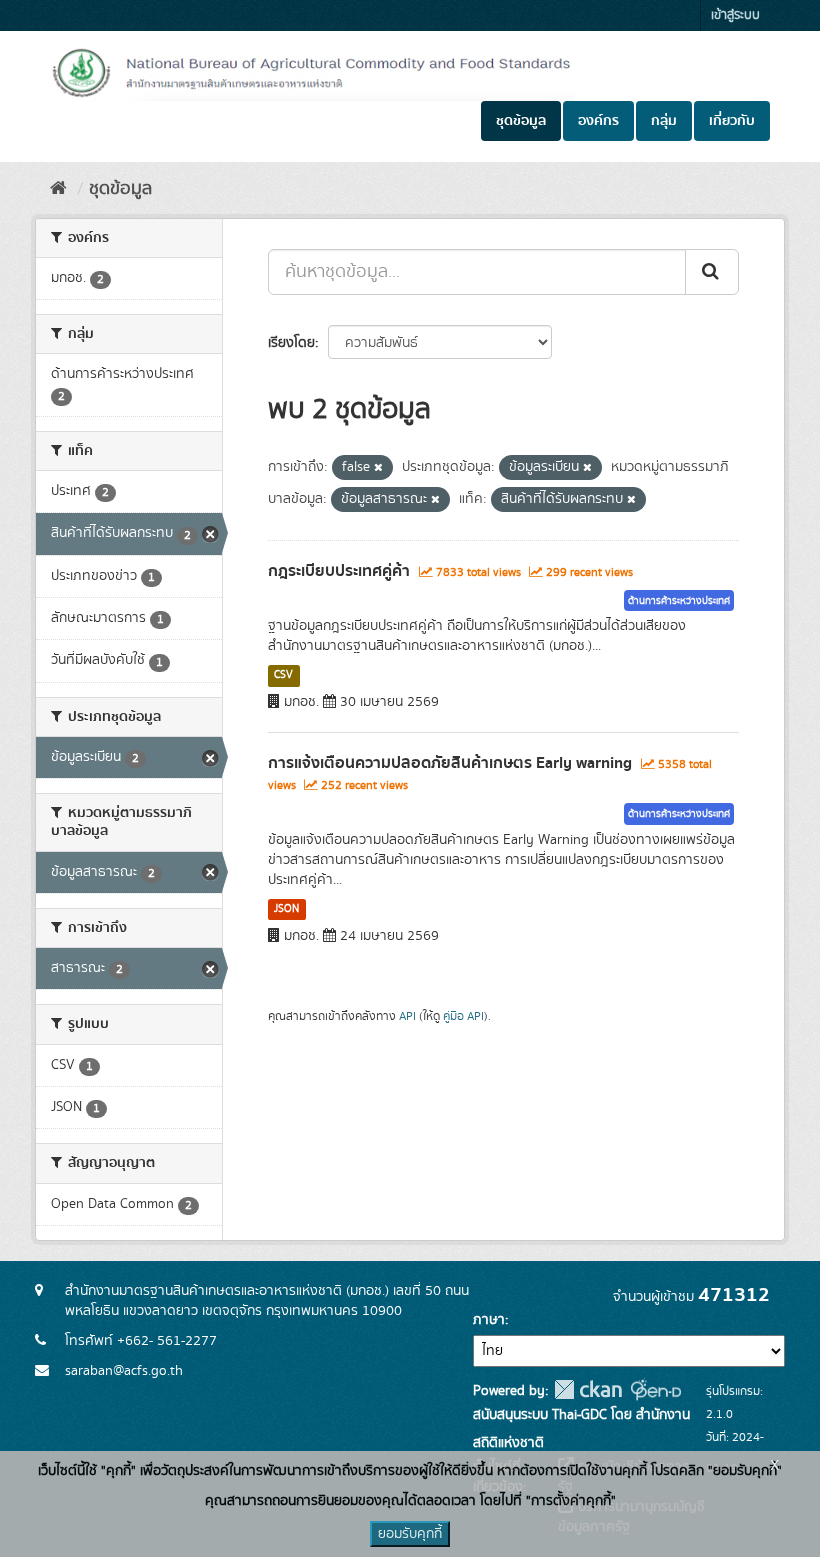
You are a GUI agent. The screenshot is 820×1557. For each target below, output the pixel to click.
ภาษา (489, 1320)
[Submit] (712, 272)
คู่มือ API (463, 1016)
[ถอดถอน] (378, 468)
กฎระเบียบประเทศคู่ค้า (339, 571)
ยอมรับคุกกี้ (410, 1534)
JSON (286, 909)
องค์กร (598, 121)
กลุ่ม (664, 121)
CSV (283, 675)
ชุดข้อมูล (521, 121)
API (407, 1016)
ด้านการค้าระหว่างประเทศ (679, 601)
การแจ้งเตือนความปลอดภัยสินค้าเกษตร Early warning (450, 763)
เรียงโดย (291, 343)
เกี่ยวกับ (732, 121)
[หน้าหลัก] (58, 189)
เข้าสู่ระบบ (735, 15)
